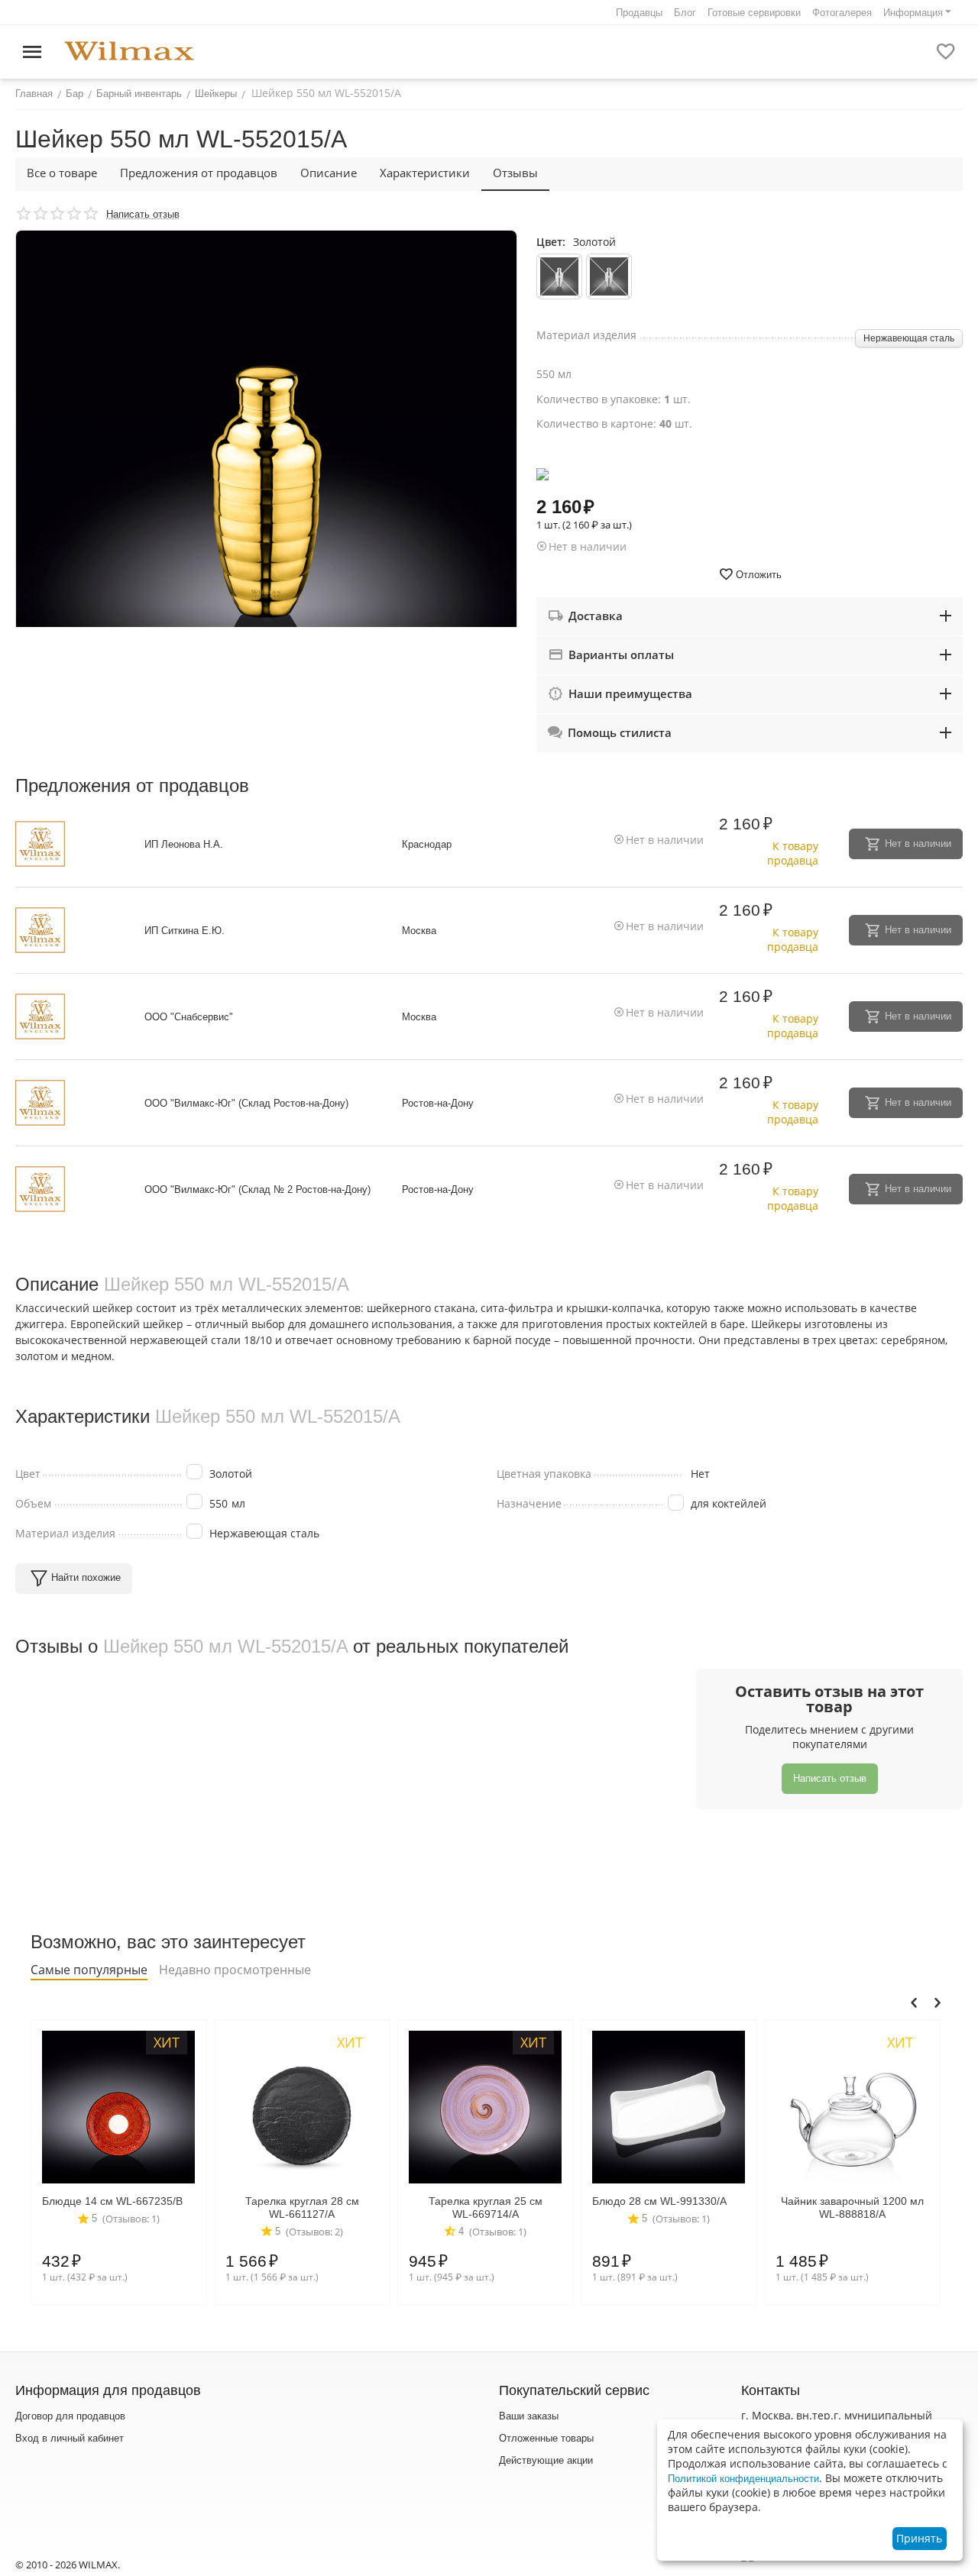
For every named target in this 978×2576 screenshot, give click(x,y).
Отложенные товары (546, 2438)
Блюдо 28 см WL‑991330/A (659, 2201)
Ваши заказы (529, 2416)
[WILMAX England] (129, 52)
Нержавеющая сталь (909, 338)
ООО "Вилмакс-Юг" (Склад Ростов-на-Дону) (246, 1103)
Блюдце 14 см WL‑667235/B (112, 2201)
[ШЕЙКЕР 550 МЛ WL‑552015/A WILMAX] (266, 481)
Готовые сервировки (754, 13)
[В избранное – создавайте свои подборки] (946, 52)
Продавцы (639, 13)
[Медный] (609, 276)
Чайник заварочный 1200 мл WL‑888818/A (852, 2208)
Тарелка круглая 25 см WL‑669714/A (486, 2208)
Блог (685, 13)
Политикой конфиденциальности (743, 2479)
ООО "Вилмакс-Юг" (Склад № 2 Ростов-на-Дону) (257, 1189)
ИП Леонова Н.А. (184, 844)
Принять (919, 2538)
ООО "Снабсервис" (189, 1017)
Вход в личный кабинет (70, 2438)
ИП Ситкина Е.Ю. (185, 931)
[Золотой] (559, 276)
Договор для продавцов (70, 2416)
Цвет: (551, 242)
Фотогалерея (842, 13)
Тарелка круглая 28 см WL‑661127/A (302, 2208)
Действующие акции (546, 2460)
